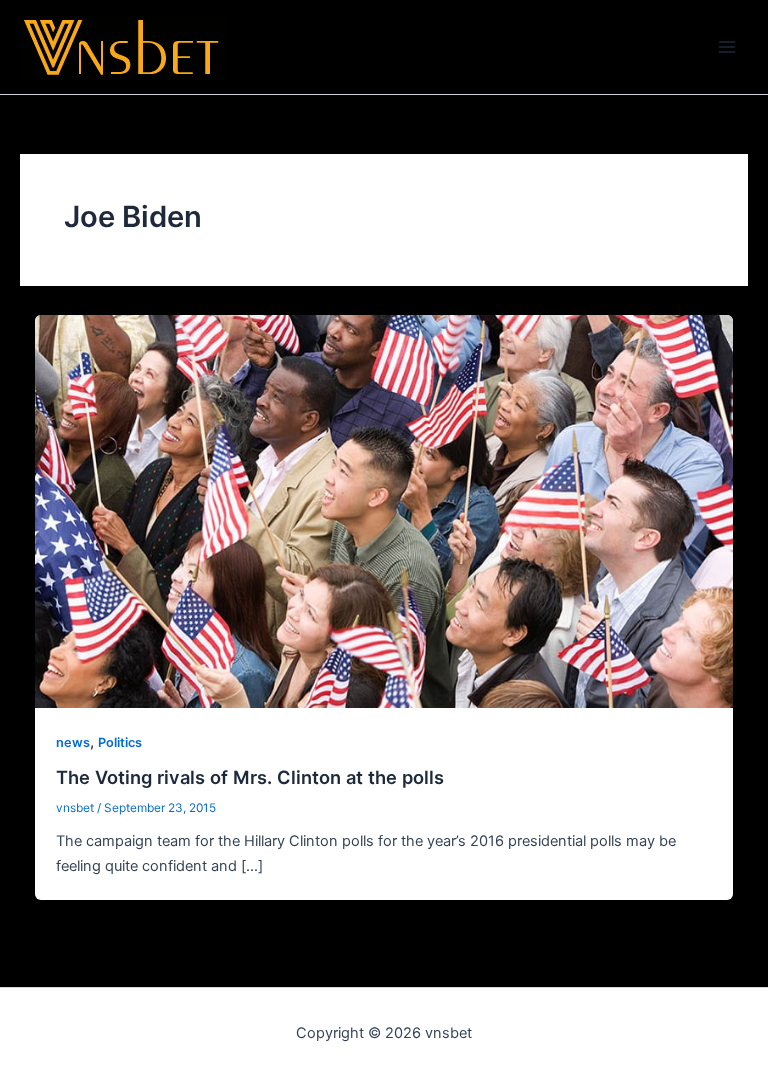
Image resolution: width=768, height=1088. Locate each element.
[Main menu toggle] (727, 47)
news (73, 742)
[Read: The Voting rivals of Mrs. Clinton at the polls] (384, 511)
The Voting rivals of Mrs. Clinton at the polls (250, 777)
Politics (120, 742)
